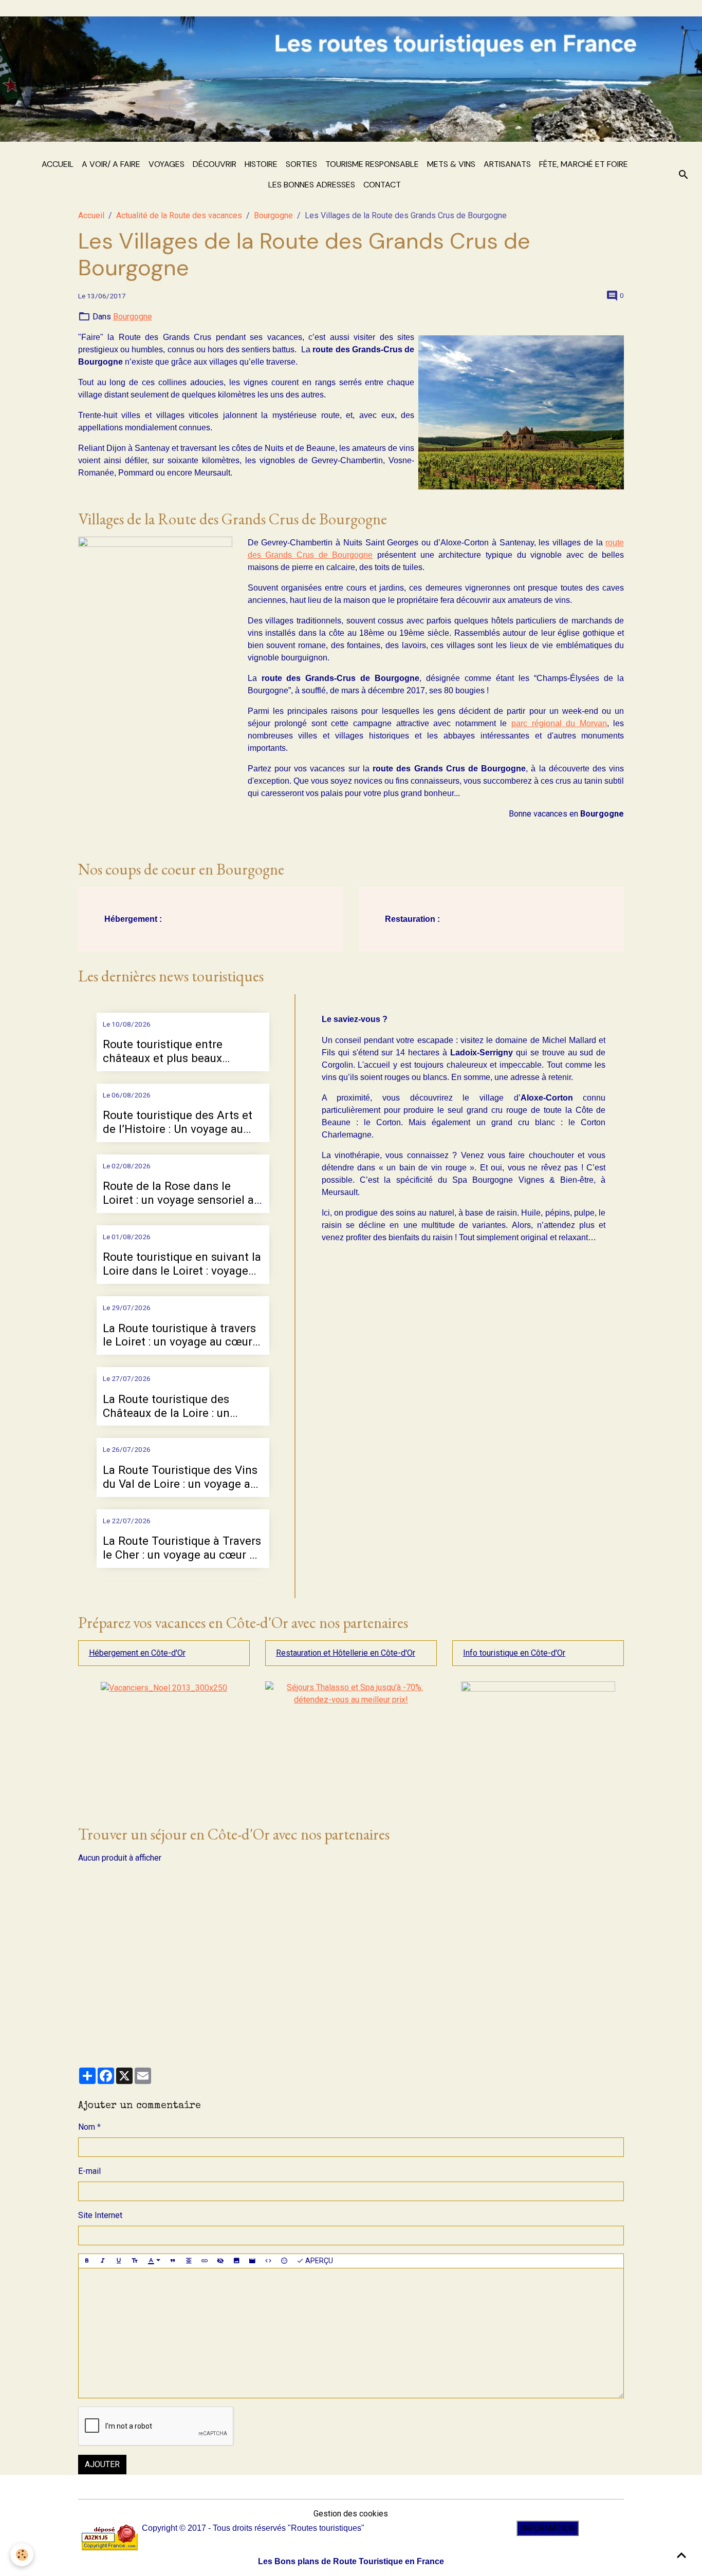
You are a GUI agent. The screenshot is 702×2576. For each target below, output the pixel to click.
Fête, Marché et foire (584, 164)
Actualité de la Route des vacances (179, 215)
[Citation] (173, 2261)
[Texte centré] (189, 2261)
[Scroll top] (681, 2555)
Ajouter (102, 2464)
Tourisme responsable (372, 164)
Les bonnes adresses (312, 185)
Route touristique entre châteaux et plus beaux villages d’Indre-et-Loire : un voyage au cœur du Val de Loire (174, 1051)
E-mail (89, 2171)
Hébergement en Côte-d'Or (137, 1653)
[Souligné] (119, 2261)
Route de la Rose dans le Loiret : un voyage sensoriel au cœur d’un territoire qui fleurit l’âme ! (181, 1193)
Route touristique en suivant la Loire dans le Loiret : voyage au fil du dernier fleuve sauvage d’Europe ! (182, 1264)
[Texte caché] (220, 2261)
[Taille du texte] (135, 2261)
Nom (87, 2127)
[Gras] (87, 2261)
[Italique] (103, 2261)
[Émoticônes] (284, 2261)
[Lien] (205, 2261)
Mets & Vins (451, 164)
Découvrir (215, 164)
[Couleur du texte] (154, 2261)
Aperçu (318, 2261)
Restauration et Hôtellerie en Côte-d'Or (346, 1653)
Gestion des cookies (351, 2514)
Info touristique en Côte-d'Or (514, 1653)
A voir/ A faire (111, 164)
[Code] (268, 2261)
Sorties (301, 164)
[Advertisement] (351, 1964)
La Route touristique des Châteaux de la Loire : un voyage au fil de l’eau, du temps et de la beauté (166, 1406)
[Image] (236, 2261)
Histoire (261, 164)
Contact (382, 185)
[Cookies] (22, 2555)
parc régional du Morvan (559, 723)
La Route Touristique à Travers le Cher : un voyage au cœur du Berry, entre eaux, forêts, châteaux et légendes (182, 1548)
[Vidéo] (252, 2261)
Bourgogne (273, 215)
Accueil (58, 164)
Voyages (167, 164)
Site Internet (100, 2215)
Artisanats (507, 164)
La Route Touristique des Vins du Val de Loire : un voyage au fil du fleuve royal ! (180, 1477)
